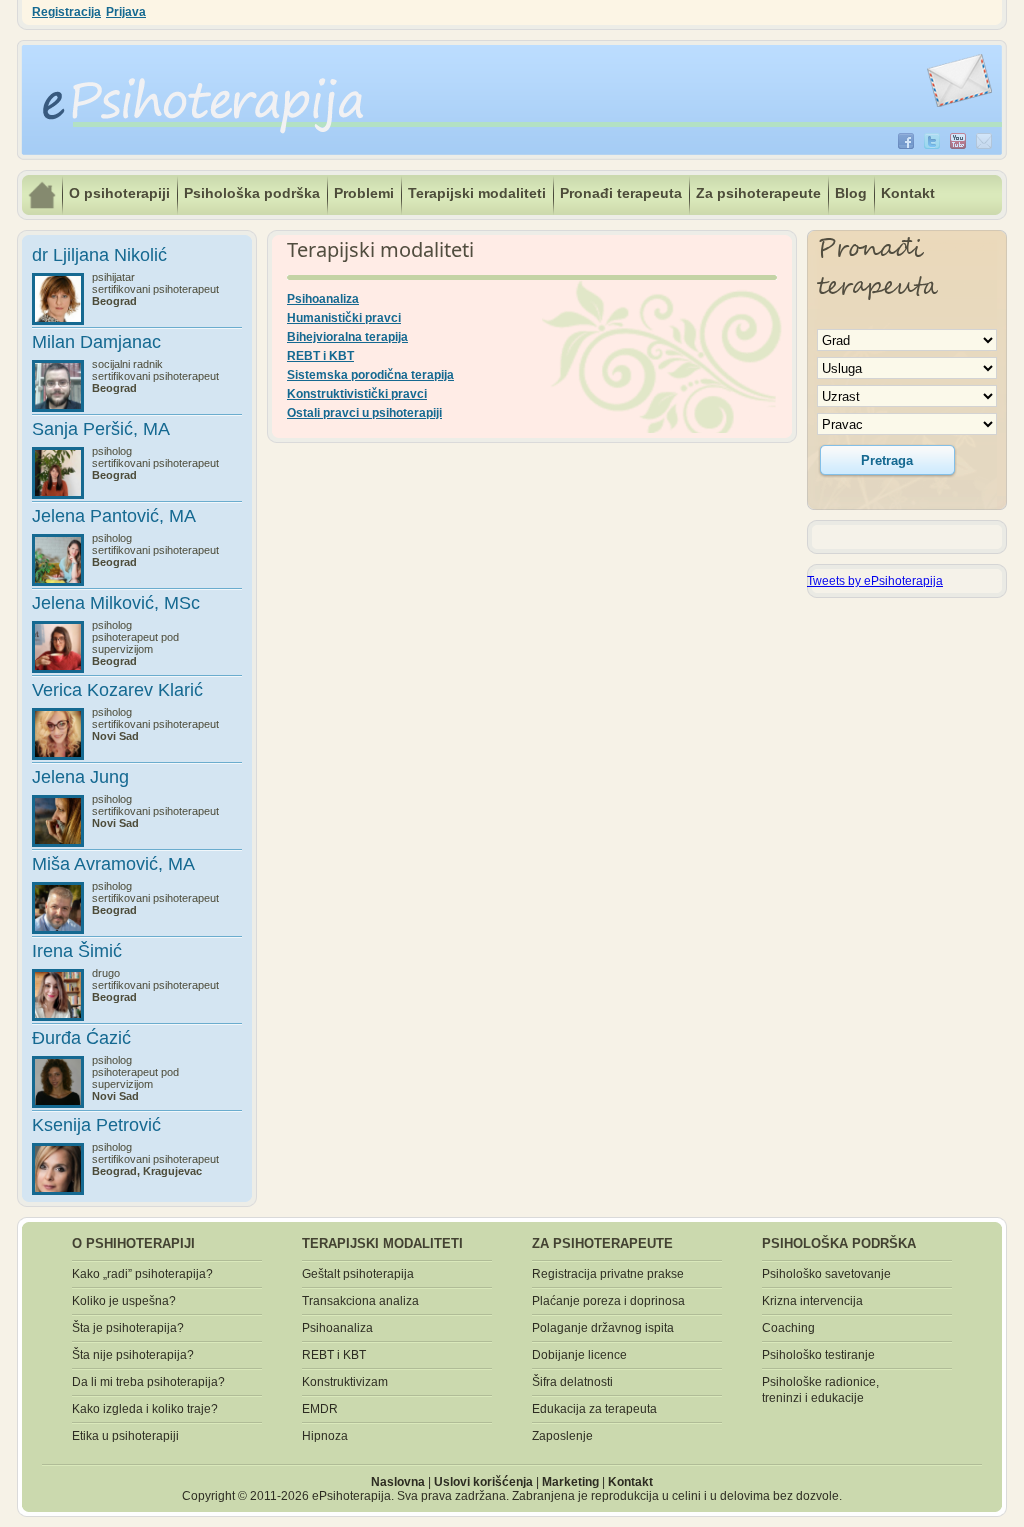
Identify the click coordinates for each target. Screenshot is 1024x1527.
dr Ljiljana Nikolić (99, 255)
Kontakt (908, 193)
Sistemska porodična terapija (370, 375)
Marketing (570, 1482)
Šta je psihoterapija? (128, 1328)
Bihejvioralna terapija (347, 337)
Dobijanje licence (579, 1355)
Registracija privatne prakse (608, 1274)
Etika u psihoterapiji (125, 1436)
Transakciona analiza (360, 1301)
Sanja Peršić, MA (101, 429)
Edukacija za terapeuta (594, 1409)
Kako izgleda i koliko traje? (145, 1409)
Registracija (66, 12)
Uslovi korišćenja (483, 1482)
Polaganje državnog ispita (603, 1328)
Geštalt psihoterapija (358, 1274)
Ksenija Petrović (96, 1125)
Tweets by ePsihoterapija (875, 581)
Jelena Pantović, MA (114, 516)
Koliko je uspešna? (124, 1301)
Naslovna (398, 1482)
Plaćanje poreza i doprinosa (608, 1301)
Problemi (364, 193)
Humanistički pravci (344, 318)
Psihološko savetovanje (826, 1274)
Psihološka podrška (252, 193)
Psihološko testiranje (818, 1355)
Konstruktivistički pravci (357, 394)
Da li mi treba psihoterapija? (148, 1382)
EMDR (320, 1409)
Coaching (788, 1328)
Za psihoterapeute (758, 193)
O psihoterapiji (119, 193)
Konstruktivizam (345, 1382)
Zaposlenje (562, 1436)
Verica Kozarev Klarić (117, 690)
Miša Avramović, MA (113, 864)
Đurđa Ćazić (81, 1038)
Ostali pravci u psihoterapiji (364, 413)
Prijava (126, 12)
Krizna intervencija (812, 1301)
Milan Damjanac (96, 342)
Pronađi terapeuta (621, 193)
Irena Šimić (77, 951)
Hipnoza (325, 1436)
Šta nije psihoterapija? (133, 1355)
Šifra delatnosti (572, 1382)
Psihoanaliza (323, 299)
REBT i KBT (320, 356)
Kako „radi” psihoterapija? (142, 1274)
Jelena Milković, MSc (116, 603)
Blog (851, 193)
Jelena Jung (80, 777)
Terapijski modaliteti (477, 193)
